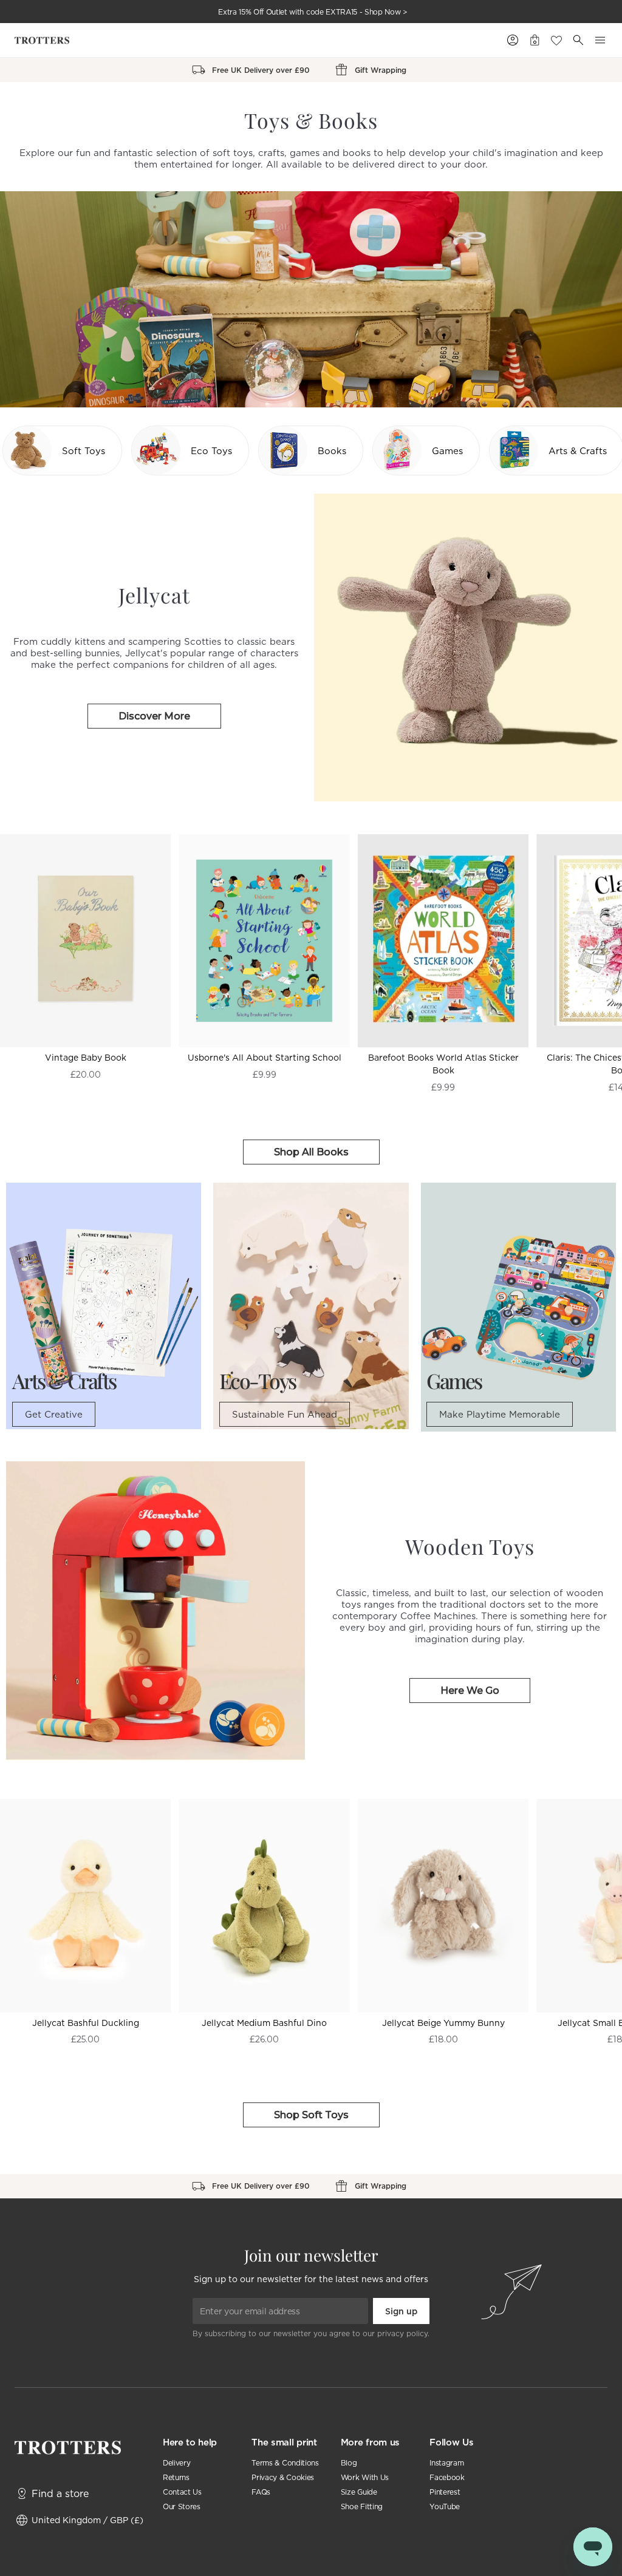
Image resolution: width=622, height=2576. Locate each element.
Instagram (446, 2463)
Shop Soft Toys (311, 2115)
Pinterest (445, 2492)
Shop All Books (311, 1152)
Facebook (447, 2477)
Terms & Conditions (285, 2463)
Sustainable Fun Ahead (285, 1414)
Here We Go (470, 1691)
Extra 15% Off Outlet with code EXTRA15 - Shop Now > (313, 12)
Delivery (176, 2463)
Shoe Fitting (362, 2506)
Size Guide (359, 2492)
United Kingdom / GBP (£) (87, 2520)
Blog (349, 2463)
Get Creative (54, 1414)
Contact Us (182, 2492)
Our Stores (182, 2506)
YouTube (445, 2506)
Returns (176, 2477)
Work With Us (365, 2477)
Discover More (154, 716)
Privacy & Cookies (283, 2477)
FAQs (261, 2492)
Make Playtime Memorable (500, 1414)
